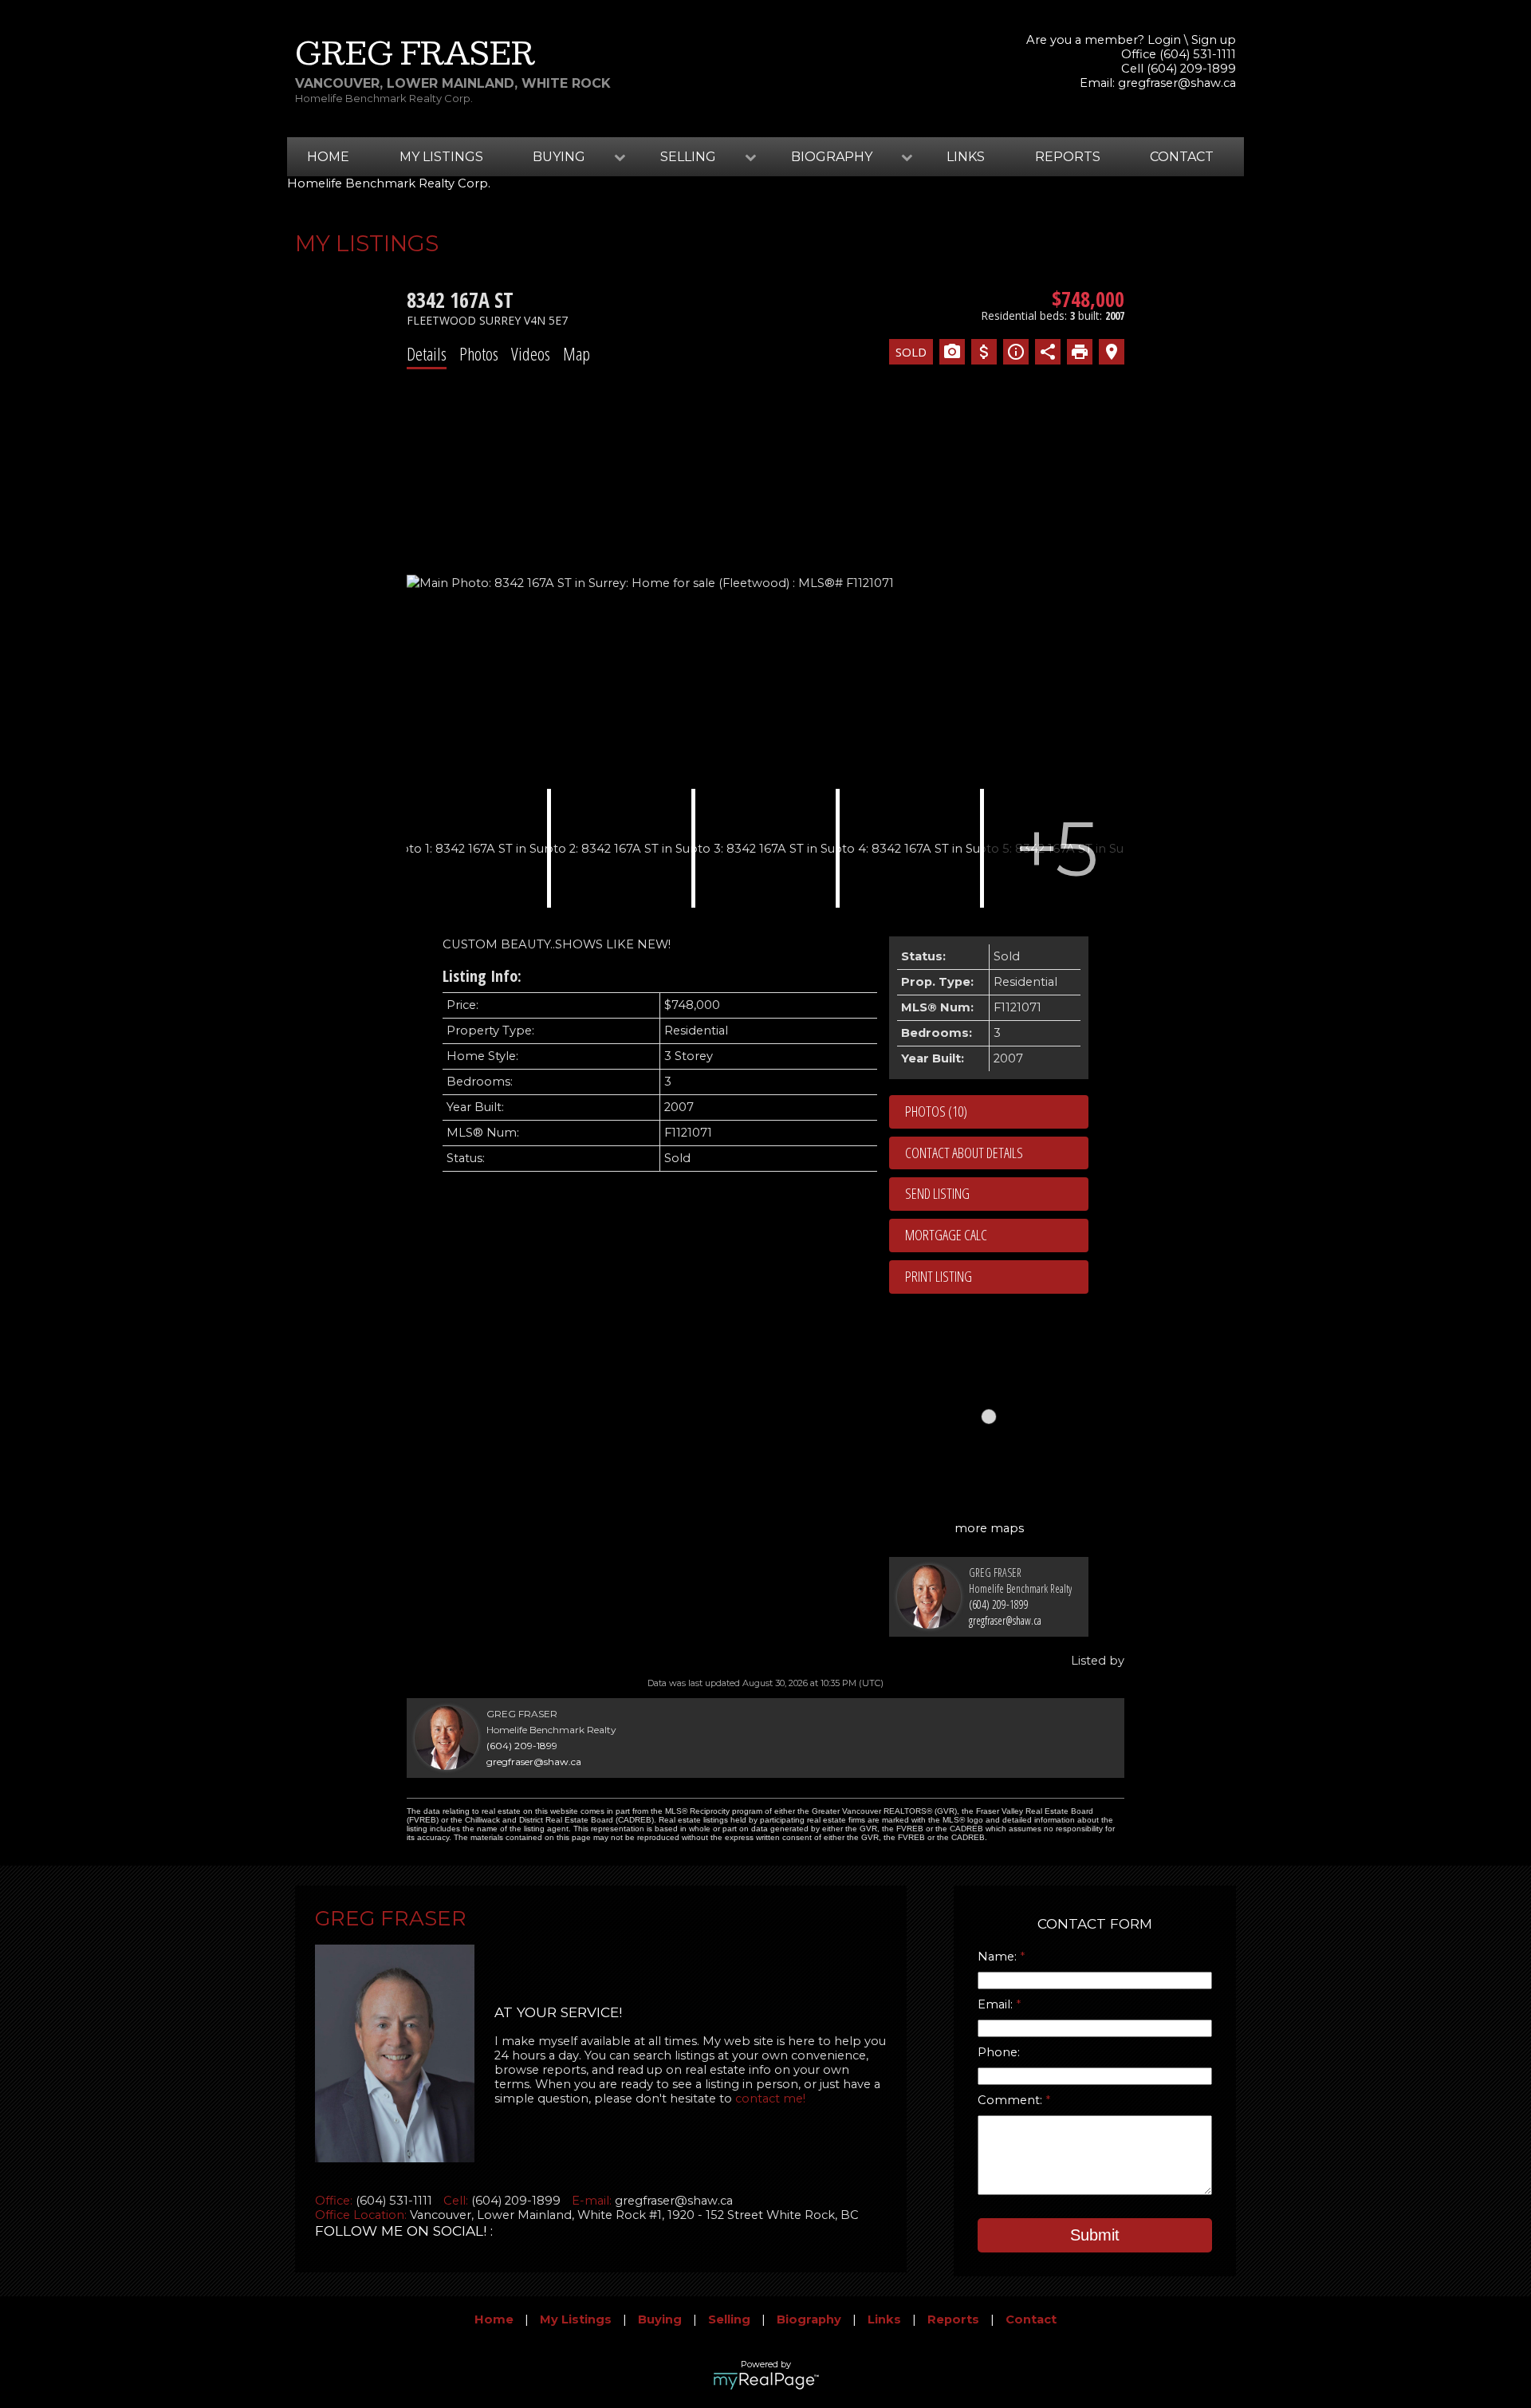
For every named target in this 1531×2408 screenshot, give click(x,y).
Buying (660, 2319)
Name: (999, 1957)
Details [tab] (427, 353)
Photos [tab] (479, 353)
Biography (809, 2319)
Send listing (937, 1193)
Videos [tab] (531, 353)
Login (1164, 40)
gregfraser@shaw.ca (1177, 83)
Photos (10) (936, 1111)
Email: (997, 2004)
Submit (1095, 2235)
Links (966, 157)
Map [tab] (577, 353)
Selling (729, 2319)
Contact (1182, 157)
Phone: (999, 2052)
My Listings (441, 157)
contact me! (770, 2099)
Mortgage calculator (997, 1236)
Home (328, 157)
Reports (1068, 157)
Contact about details (964, 1153)
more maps (989, 1528)
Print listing (939, 1276)
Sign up (1214, 40)
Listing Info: (482, 976)
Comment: (1011, 2100)
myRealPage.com (766, 2381)
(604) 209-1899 (999, 1604)
